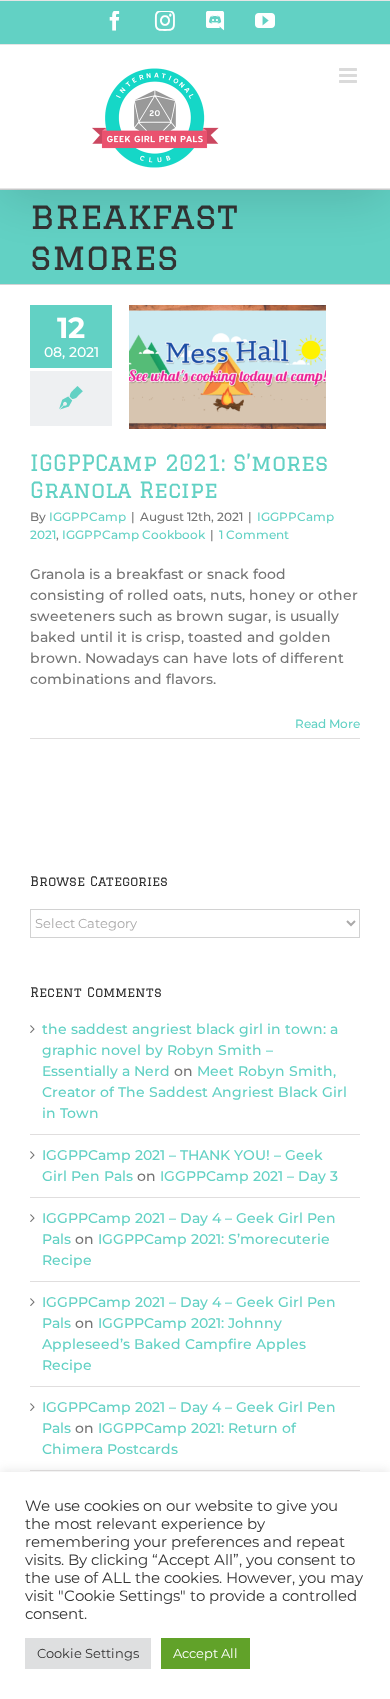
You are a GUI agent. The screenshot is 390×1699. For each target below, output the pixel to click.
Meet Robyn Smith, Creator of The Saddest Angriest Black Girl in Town (194, 1092)
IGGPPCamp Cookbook (133, 534)
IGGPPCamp (87, 516)
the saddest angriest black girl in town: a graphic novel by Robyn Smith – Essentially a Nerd (190, 1050)
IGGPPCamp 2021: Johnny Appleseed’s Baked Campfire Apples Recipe (174, 1344)
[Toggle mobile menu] (349, 75)
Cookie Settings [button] (88, 1653)
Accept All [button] (205, 1653)
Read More (327, 723)
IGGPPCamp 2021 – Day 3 (249, 1176)
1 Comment (254, 534)
